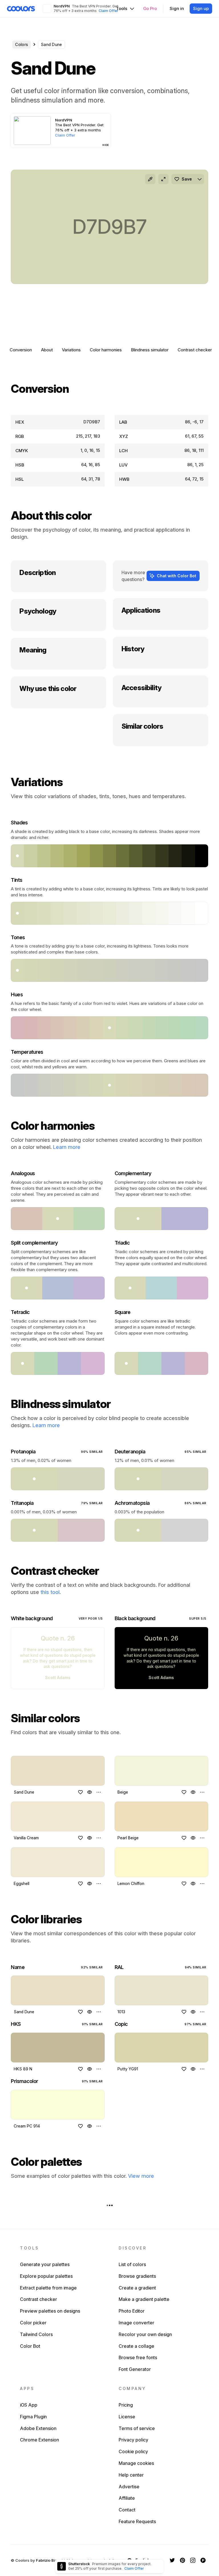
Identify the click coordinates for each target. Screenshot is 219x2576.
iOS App (29, 2405)
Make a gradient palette (144, 2299)
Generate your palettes (45, 2264)
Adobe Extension (38, 2428)
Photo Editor (132, 2311)
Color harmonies (106, 350)
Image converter (136, 2323)
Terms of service (137, 2428)
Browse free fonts (138, 2357)
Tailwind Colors (36, 2334)
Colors (22, 44)
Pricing (126, 2405)
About (47, 350)
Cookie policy (133, 2451)
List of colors (132, 2264)
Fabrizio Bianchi (50, 2560)
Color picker (33, 2323)
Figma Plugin (33, 2417)
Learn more (67, 1147)
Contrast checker (195, 350)
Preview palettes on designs (50, 2311)
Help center (131, 2475)
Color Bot (30, 2346)
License (127, 2417)
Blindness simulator (150, 350)
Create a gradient (137, 2288)
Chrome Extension (39, 2440)
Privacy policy (133, 2440)
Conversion (21, 350)
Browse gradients (137, 2276)
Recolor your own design (145, 2334)
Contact (127, 2510)
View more (141, 2176)
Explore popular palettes (46, 2276)
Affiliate (127, 2498)
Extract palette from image (48, 2288)
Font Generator (135, 2369)
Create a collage (136, 2346)
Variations (71, 350)
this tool (50, 1592)
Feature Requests (137, 2521)
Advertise (129, 2487)
